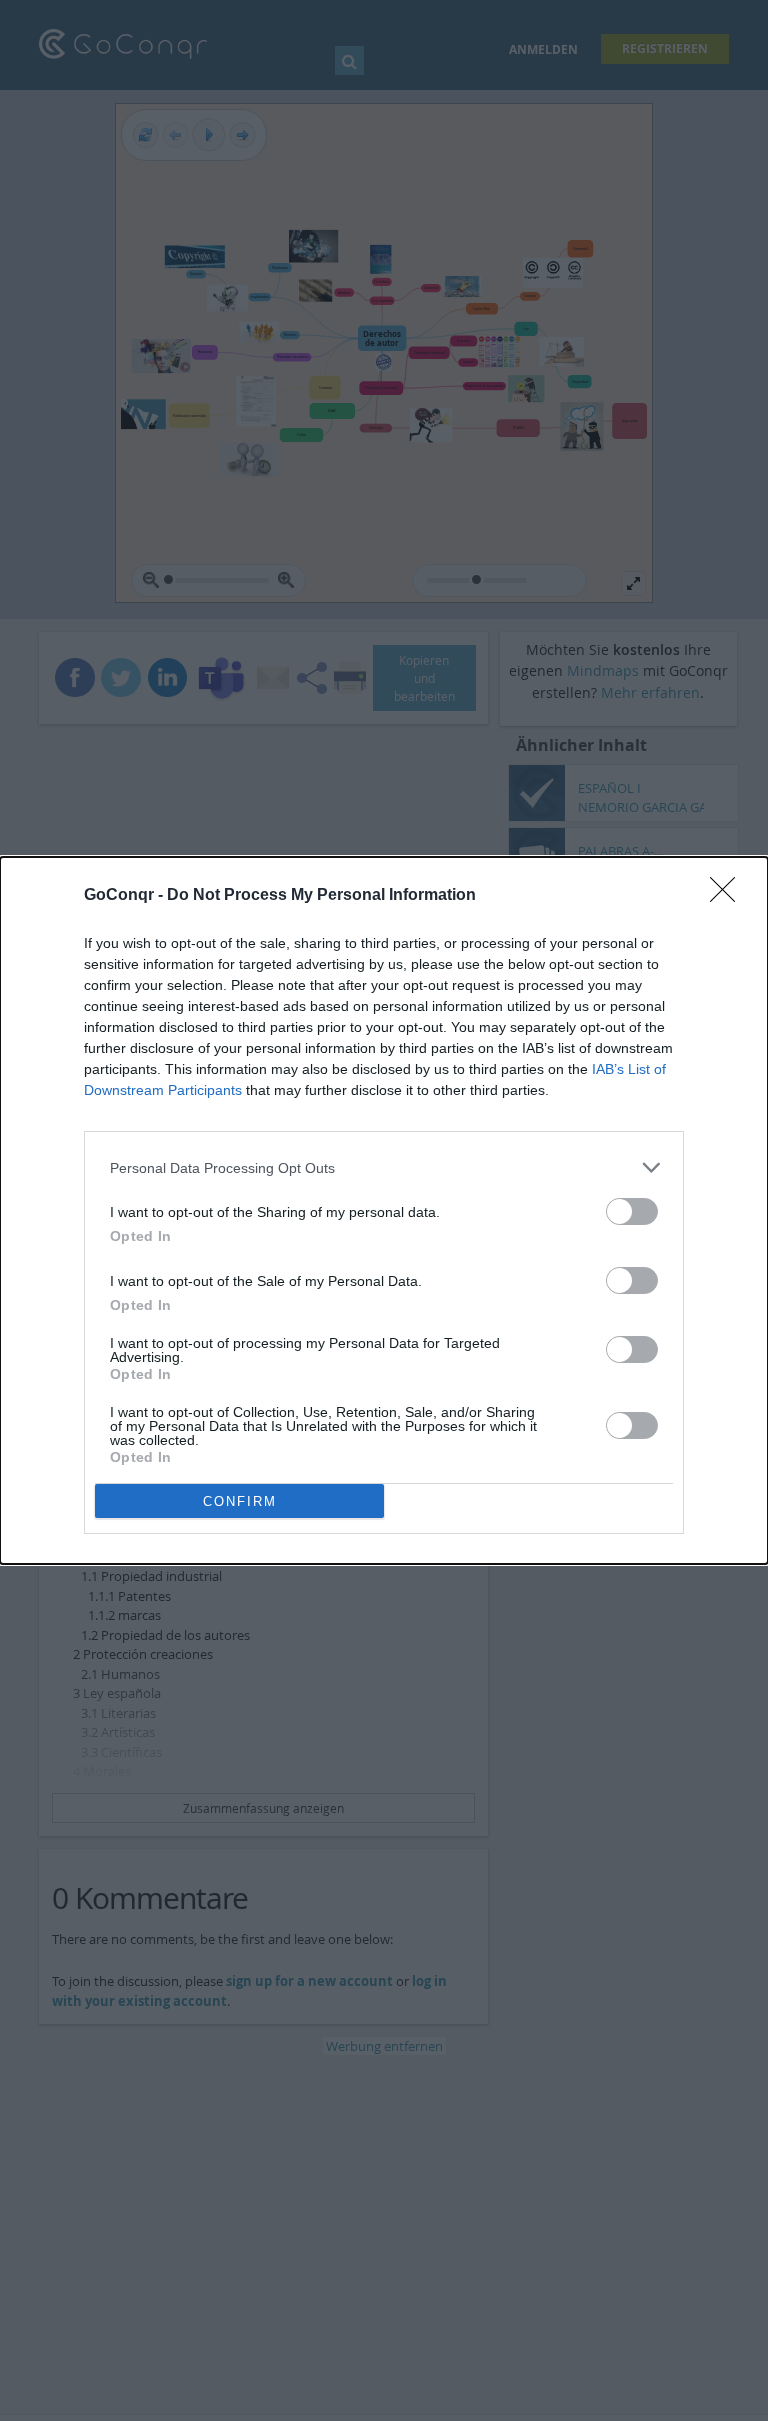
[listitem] (384, 1167)
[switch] (632, 1211)
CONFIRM (240, 1501)
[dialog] (384, 1210)
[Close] (729, 896)
